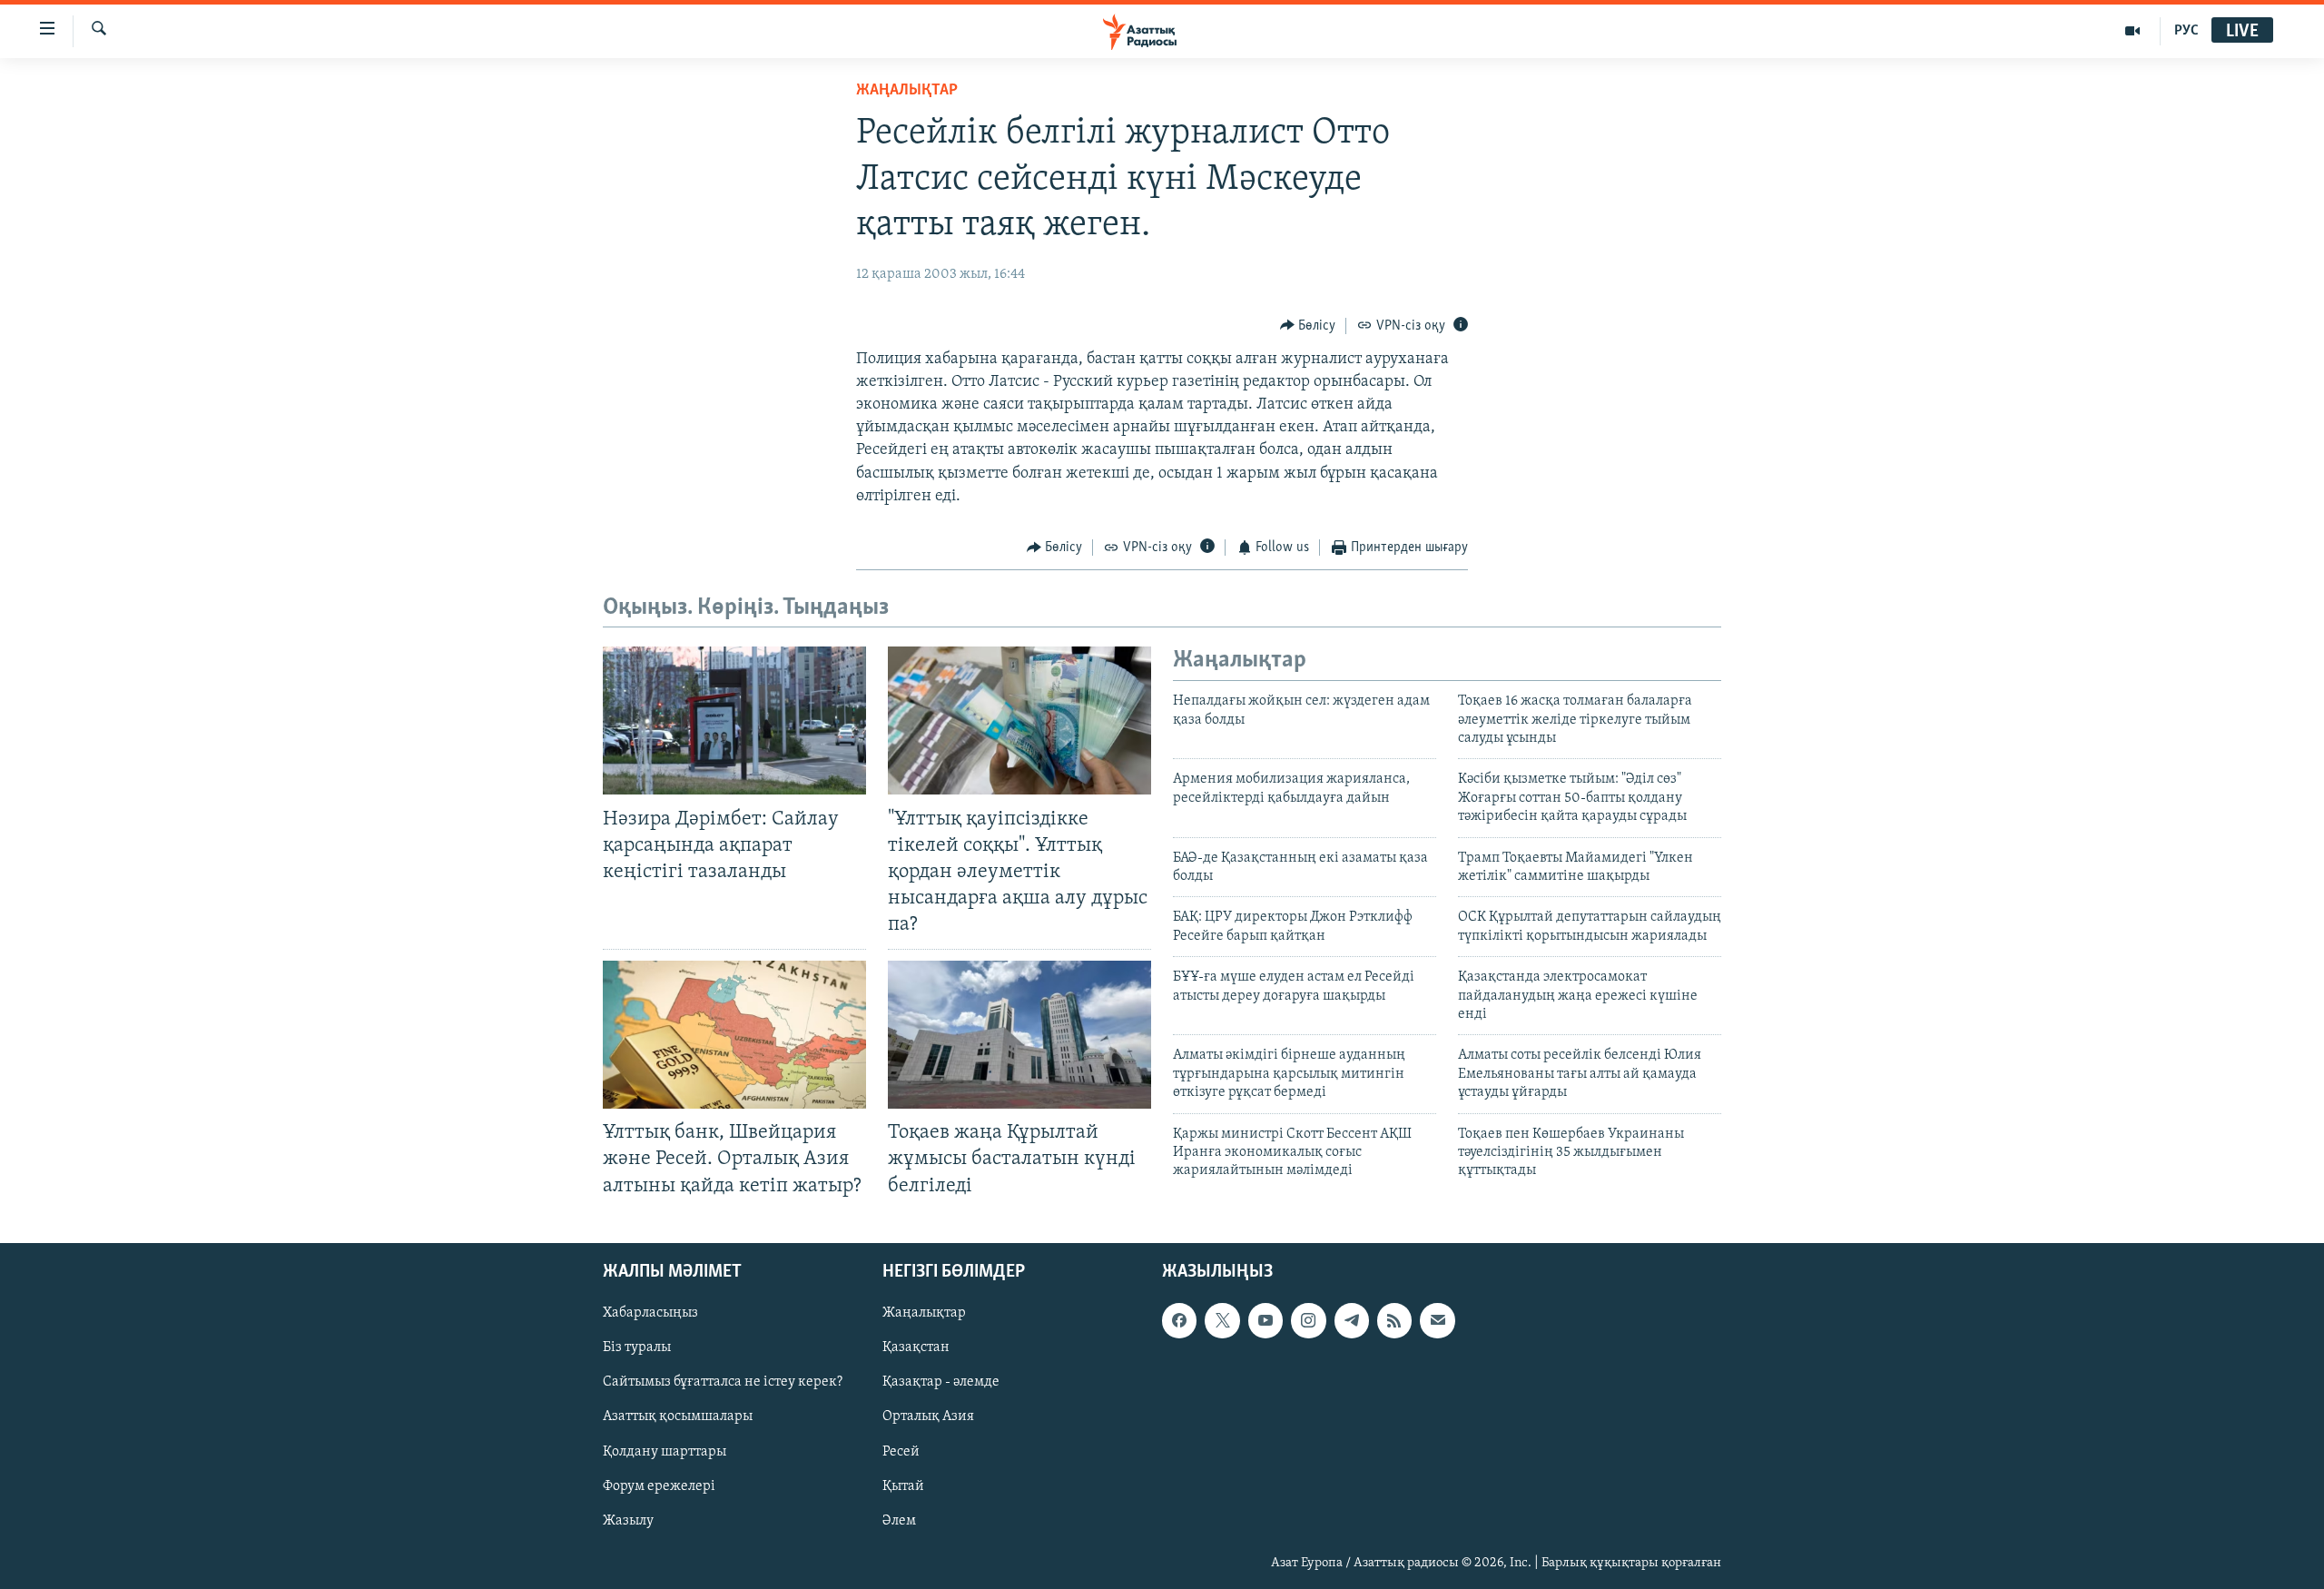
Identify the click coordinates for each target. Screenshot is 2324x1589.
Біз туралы (637, 1347)
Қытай (903, 1485)
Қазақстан (916, 1347)
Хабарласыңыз (650, 1313)
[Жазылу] (1437, 1320)
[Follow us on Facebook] (1179, 1320)
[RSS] (1394, 1320)
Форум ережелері (659, 1485)
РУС (2186, 31)
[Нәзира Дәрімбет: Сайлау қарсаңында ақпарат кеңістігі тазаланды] (734, 720)
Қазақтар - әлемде (941, 1382)
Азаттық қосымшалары (678, 1416)
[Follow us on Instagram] (1308, 1320)
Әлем (899, 1520)
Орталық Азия (928, 1416)
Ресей (901, 1451)
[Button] (1308, 326)
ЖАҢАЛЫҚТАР (907, 91)
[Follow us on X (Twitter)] (1222, 1320)
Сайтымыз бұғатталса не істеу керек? (723, 1382)
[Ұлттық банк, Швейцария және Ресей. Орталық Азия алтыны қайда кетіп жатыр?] (734, 1035)
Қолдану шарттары (665, 1451)
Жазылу (628, 1520)
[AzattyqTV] (2133, 31)
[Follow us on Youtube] (1265, 1320)
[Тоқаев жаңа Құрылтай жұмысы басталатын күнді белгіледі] (1019, 1035)
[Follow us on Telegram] (1352, 1320)
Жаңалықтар (924, 1313)
